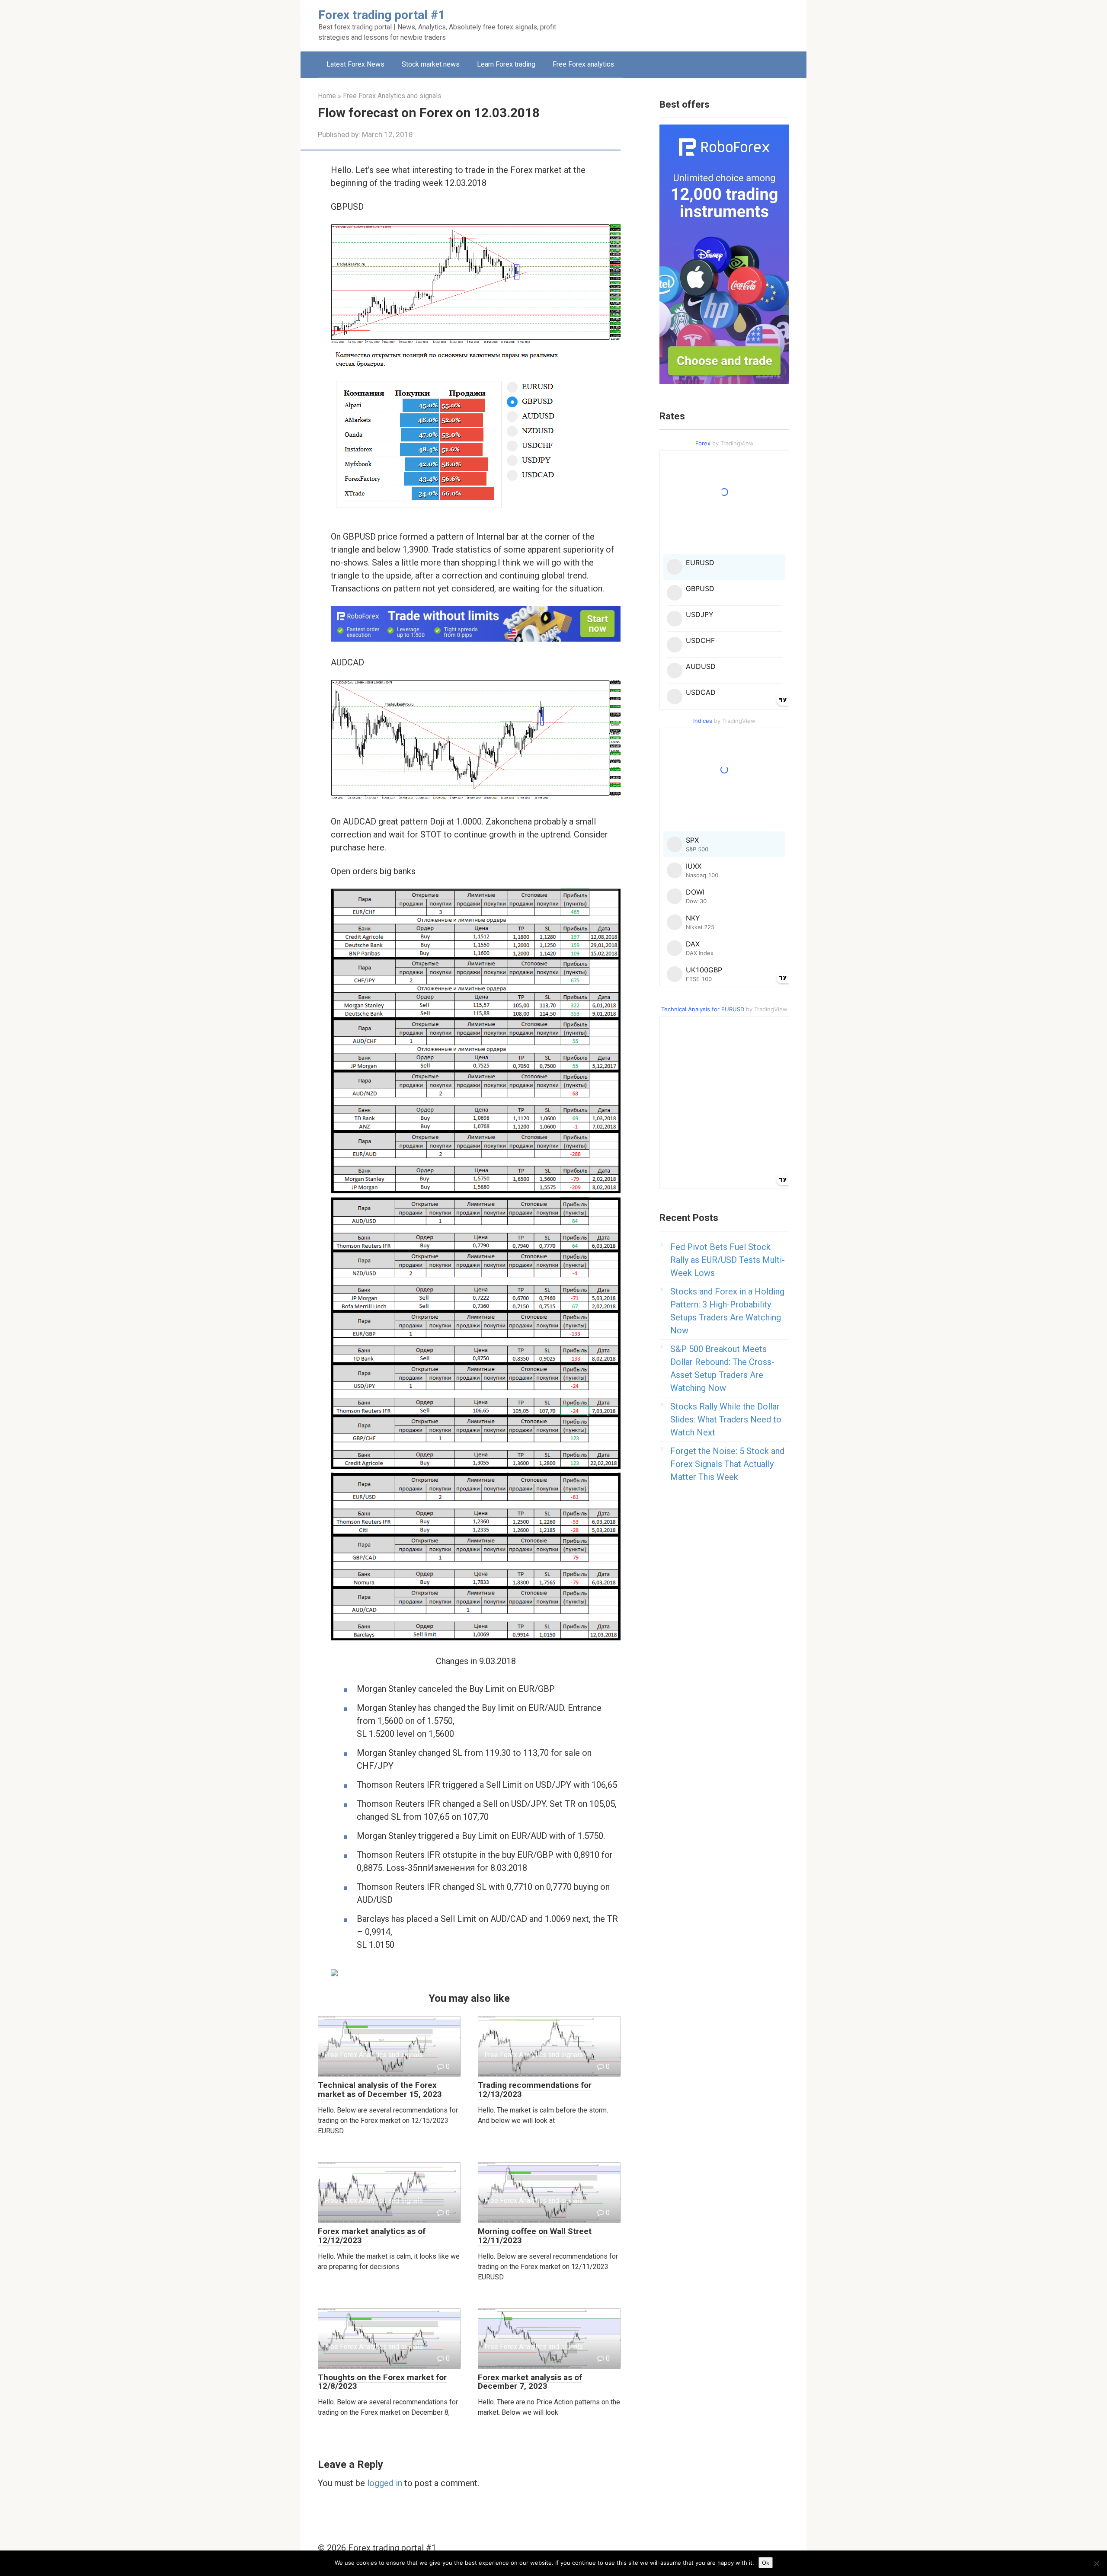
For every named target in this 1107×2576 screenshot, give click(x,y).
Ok (766, 2563)
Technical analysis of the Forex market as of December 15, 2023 (380, 2090)
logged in (385, 2483)
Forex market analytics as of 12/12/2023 (372, 2236)
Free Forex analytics (583, 64)
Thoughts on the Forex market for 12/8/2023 (382, 2382)
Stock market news (431, 64)
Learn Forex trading (506, 64)
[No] (1096, 2563)
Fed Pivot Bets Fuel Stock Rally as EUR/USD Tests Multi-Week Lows (728, 1260)
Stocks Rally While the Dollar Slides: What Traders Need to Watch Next (726, 1419)
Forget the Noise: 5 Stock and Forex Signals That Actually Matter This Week (727, 1464)
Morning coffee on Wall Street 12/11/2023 (535, 2236)
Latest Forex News (355, 64)
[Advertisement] (669, 24)
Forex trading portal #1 (382, 15)
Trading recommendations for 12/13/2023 (535, 2090)
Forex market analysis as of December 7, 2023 (530, 2382)
